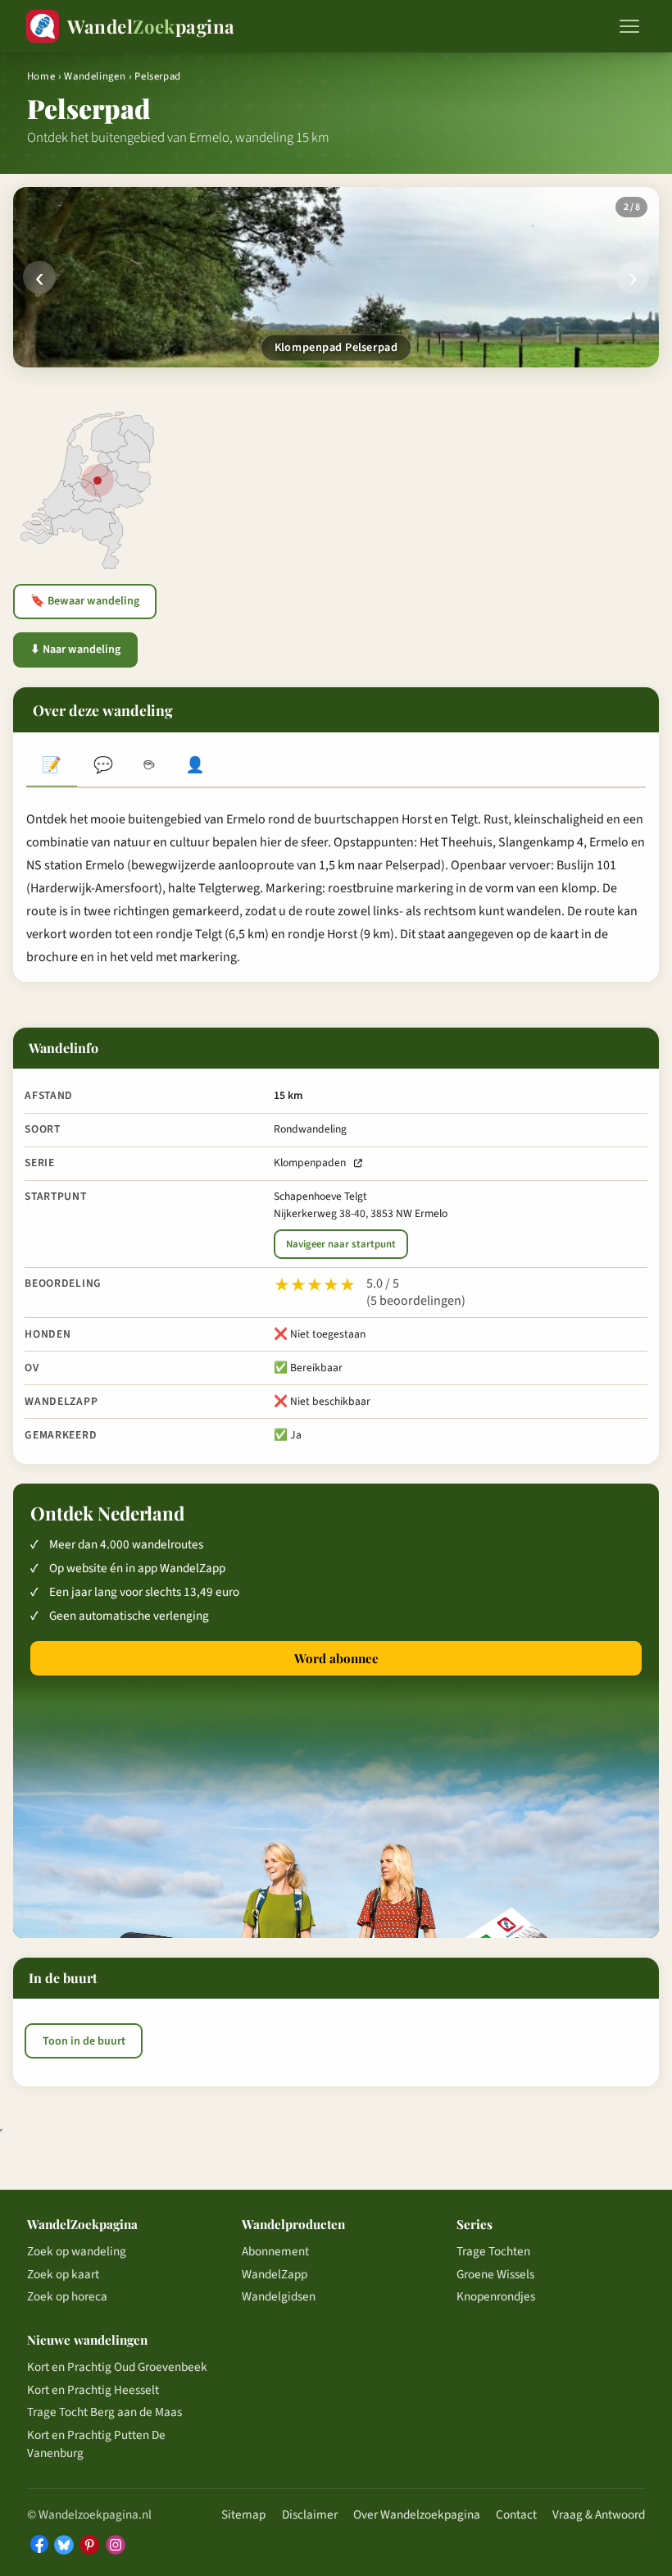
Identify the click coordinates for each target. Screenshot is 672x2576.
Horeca (149, 767)
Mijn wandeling (195, 767)
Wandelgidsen (279, 2296)
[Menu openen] (629, 26)
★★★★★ (315, 1285)
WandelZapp (275, 2274)
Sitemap (243, 2514)
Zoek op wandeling (77, 2251)
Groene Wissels (495, 2274)
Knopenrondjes (496, 2296)
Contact (516, 2514)
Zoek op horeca (67, 2296)
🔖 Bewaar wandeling (85, 601)
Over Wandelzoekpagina (417, 2514)
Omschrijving (52, 767)
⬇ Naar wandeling (75, 650)
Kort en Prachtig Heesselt (93, 2390)
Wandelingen (95, 76)
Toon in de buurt (84, 2041)
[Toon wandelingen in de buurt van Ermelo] (98, 481)
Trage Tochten (493, 2251)
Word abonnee (336, 1658)
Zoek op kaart (63, 2274)
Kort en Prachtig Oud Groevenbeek (117, 2367)
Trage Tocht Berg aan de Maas (104, 2412)
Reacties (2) (102, 767)
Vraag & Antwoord (599, 2514)
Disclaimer (310, 2514)
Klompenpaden (310, 1163)
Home (41, 76)
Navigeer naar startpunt (341, 1244)
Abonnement (275, 2251)
